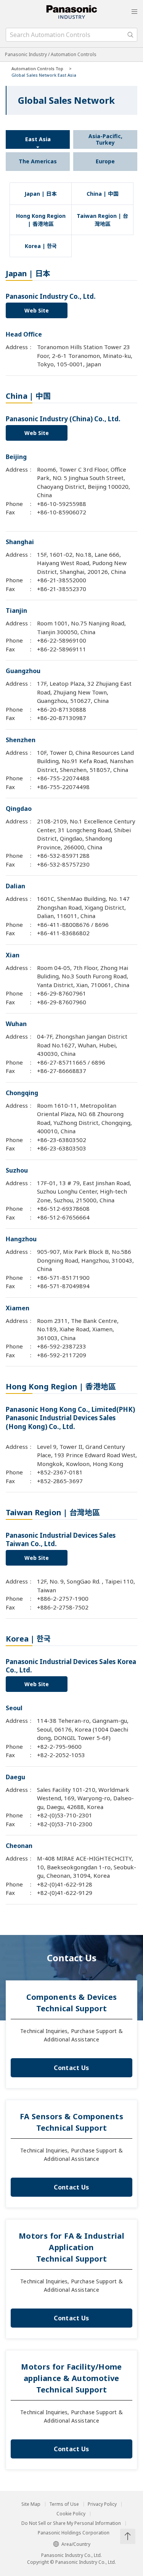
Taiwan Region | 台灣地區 (102, 220)
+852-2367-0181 (60, 1472)
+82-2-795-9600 (59, 1746)
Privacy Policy (102, 2504)
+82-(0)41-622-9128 (65, 1884)
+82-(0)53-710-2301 (65, 1815)
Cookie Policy (71, 2514)
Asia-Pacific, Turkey (105, 139)
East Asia (38, 139)
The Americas (38, 161)
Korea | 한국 (41, 246)
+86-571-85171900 (63, 1278)
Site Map (31, 2504)
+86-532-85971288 (63, 855)
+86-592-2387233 (62, 1346)
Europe (105, 161)
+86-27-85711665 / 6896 (71, 1062)
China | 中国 (103, 194)
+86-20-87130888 (62, 709)
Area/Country (76, 2544)
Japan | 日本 (41, 194)
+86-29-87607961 (62, 993)
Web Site (37, 310)
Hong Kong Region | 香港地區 (41, 220)
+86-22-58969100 (62, 640)
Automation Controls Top (37, 68)
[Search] (130, 35)
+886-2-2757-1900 (63, 1598)
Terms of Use (64, 2504)
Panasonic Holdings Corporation (74, 2533)
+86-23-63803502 (62, 1140)
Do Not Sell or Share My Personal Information (71, 2523)
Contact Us (71, 2068)
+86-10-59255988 (62, 504)
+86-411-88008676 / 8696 (73, 925)
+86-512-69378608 (63, 1208)
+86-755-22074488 (63, 778)
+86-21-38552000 (62, 580)
